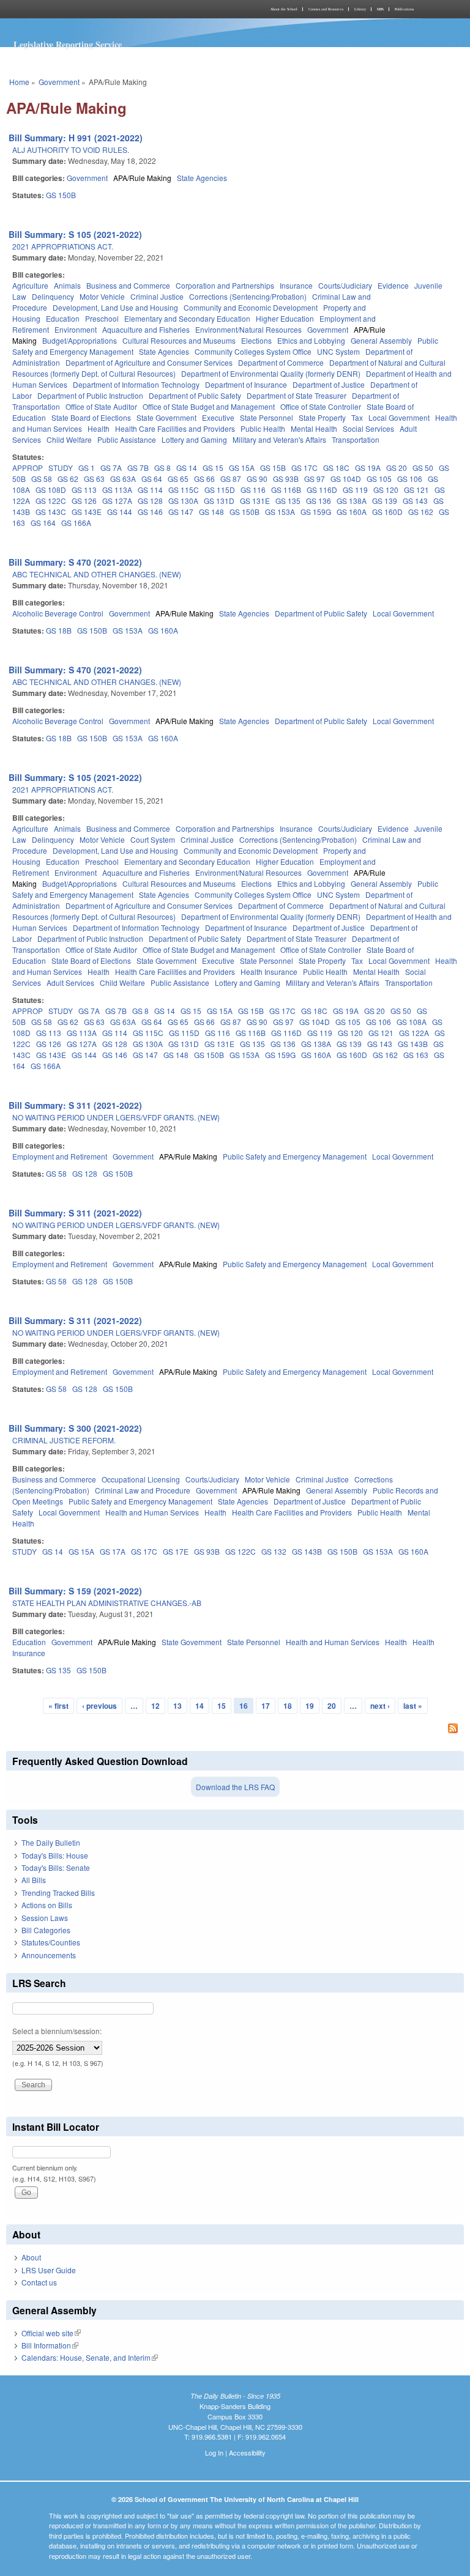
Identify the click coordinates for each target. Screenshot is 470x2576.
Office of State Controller (321, 406)
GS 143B (413, 1044)
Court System (153, 839)
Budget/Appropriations (80, 340)
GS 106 (410, 479)
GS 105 (379, 479)
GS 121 (416, 490)
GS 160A (352, 512)
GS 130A (183, 501)
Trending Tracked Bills (58, 1893)
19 (310, 1706)
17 (266, 1706)
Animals (67, 285)
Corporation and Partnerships (225, 285)
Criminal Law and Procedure (143, 1490)
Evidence (393, 285)
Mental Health (314, 428)
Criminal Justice (157, 296)
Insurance (296, 285)
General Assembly (381, 340)
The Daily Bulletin (51, 1842)
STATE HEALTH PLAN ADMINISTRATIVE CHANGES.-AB (107, 1603)
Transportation (356, 439)
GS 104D (346, 479)
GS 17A (113, 1551)
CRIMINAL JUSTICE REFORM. (64, 1440)
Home (19, 82)
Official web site (51, 2333)
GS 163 (416, 1055)
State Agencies (202, 178)
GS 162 (421, 512)
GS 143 (415, 501)
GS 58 (42, 479)
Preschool (102, 318)
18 (288, 1706)
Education (63, 318)
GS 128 (150, 501)
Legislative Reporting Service (68, 44)
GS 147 (181, 512)
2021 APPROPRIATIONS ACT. (63, 246)
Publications (404, 9)
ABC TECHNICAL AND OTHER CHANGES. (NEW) (97, 574)
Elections (256, 340)
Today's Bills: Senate (56, 1867)
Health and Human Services (152, 1512)
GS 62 (68, 479)
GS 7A (111, 468)
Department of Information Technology (136, 384)
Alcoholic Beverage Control (58, 613)
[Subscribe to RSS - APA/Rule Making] (235, 1730)
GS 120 (386, 490)
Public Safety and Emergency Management (295, 1156)
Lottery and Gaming (194, 439)
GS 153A (280, 512)
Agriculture (30, 285)
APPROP (28, 468)
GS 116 (253, 490)
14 (200, 1706)
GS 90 (257, 479)
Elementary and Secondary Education (187, 318)
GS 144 (120, 512)
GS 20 (397, 468)
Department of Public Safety (195, 395)
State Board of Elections (91, 417)
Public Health (263, 428)
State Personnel (267, 417)
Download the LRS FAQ (235, 1787)
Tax (357, 417)
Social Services (368, 428)
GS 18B (59, 630)
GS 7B (138, 468)
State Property (322, 417)
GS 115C (184, 490)
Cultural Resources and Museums (179, 340)
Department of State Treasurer (297, 395)
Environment (76, 329)
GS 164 (43, 523)
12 (155, 1706)
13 (177, 1706)
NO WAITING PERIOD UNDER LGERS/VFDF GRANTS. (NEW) (116, 1117)
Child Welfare (69, 439)
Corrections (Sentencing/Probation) (248, 296)
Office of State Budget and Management (209, 406)
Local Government (399, 417)
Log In (214, 2452)
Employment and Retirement (60, 1156)
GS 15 (213, 468)
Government (59, 82)
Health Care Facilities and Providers (175, 428)
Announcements (49, 1955)
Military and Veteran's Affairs (279, 439)
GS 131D (219, 501)
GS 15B (273, 468)
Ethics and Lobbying (311, 340)
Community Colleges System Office (253, 351)
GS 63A (123, 479)
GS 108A (412, 1022)
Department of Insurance (246, 384)
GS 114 (150, 490)
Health (99, 428)
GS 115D (220, 490)
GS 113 (84, 490)
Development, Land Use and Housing (115, 307)
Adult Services (70, 983)
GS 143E (87, 512)
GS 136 (319, 501)
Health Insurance (269, 972)
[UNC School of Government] (119, 9)
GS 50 (423, 468)
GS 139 (385, 501)
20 (332, 1706)
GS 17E (176, 1551)
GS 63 (94, 479)
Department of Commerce (281, 362)
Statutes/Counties (51, 1942)
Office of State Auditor (101, 406)
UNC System (338, 351)
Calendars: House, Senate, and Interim (90, 2357)
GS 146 (150, 512)
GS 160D (387, 512)
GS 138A (352, 501)
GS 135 (288, 501)
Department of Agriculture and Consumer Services (149, 362)
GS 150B (61, 195)
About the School (284, 9)
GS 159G (316, 512)
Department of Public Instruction (90, 395)
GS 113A (117, 490)
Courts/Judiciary (345, 285)
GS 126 (84, 501)
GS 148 (211, 512)
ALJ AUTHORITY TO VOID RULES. (71, 150)
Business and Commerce (128, 285)
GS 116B (286, 490)
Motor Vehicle (102, 296)
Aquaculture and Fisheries (146, 329)
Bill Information (50, 2345)
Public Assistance (127, 439)
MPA (380, 9)
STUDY (61, 468)
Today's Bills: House (55, 1855)
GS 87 (231, 479)
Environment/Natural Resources (248, 329)
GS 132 (274, 1551)
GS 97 (315, 479)
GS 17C (304, 468)
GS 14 (187, 468)
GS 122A (414, 1033)
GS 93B (286, 479)
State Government (166, 417)
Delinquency (53, 296)
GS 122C (51, 501)
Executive (218, 417)
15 (222, 1706)
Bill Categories (46, 1930)
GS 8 (162, 468)
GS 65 (178, 479)
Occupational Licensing (141, 1479)
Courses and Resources (326, 9)
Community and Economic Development (251, 307)
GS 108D (51, 490)
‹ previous (99, 1706)
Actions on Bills (47, 1905)
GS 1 (87, 468)
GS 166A (76, 523)
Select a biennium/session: (57, 2031)
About (31, 2257)
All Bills (34, 1880)
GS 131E (255, 501)
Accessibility (247, 2452)
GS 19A (368, 468)
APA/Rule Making (142, 178)
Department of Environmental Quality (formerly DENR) (271, 373)
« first (58, 1706)
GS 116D (322, 490)
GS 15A (242, 468)
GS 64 (152, 479)
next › (380, 1706)
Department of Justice (329, 384)
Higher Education (285, 318)
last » (413, 1706)
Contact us (39, 2282)
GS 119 (355, 490)
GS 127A (117, 501)
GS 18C (336, 468)
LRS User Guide (49, 2270)
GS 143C (51, 512)
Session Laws (45, 1918)
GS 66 (204, 479)
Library (360, 9)
